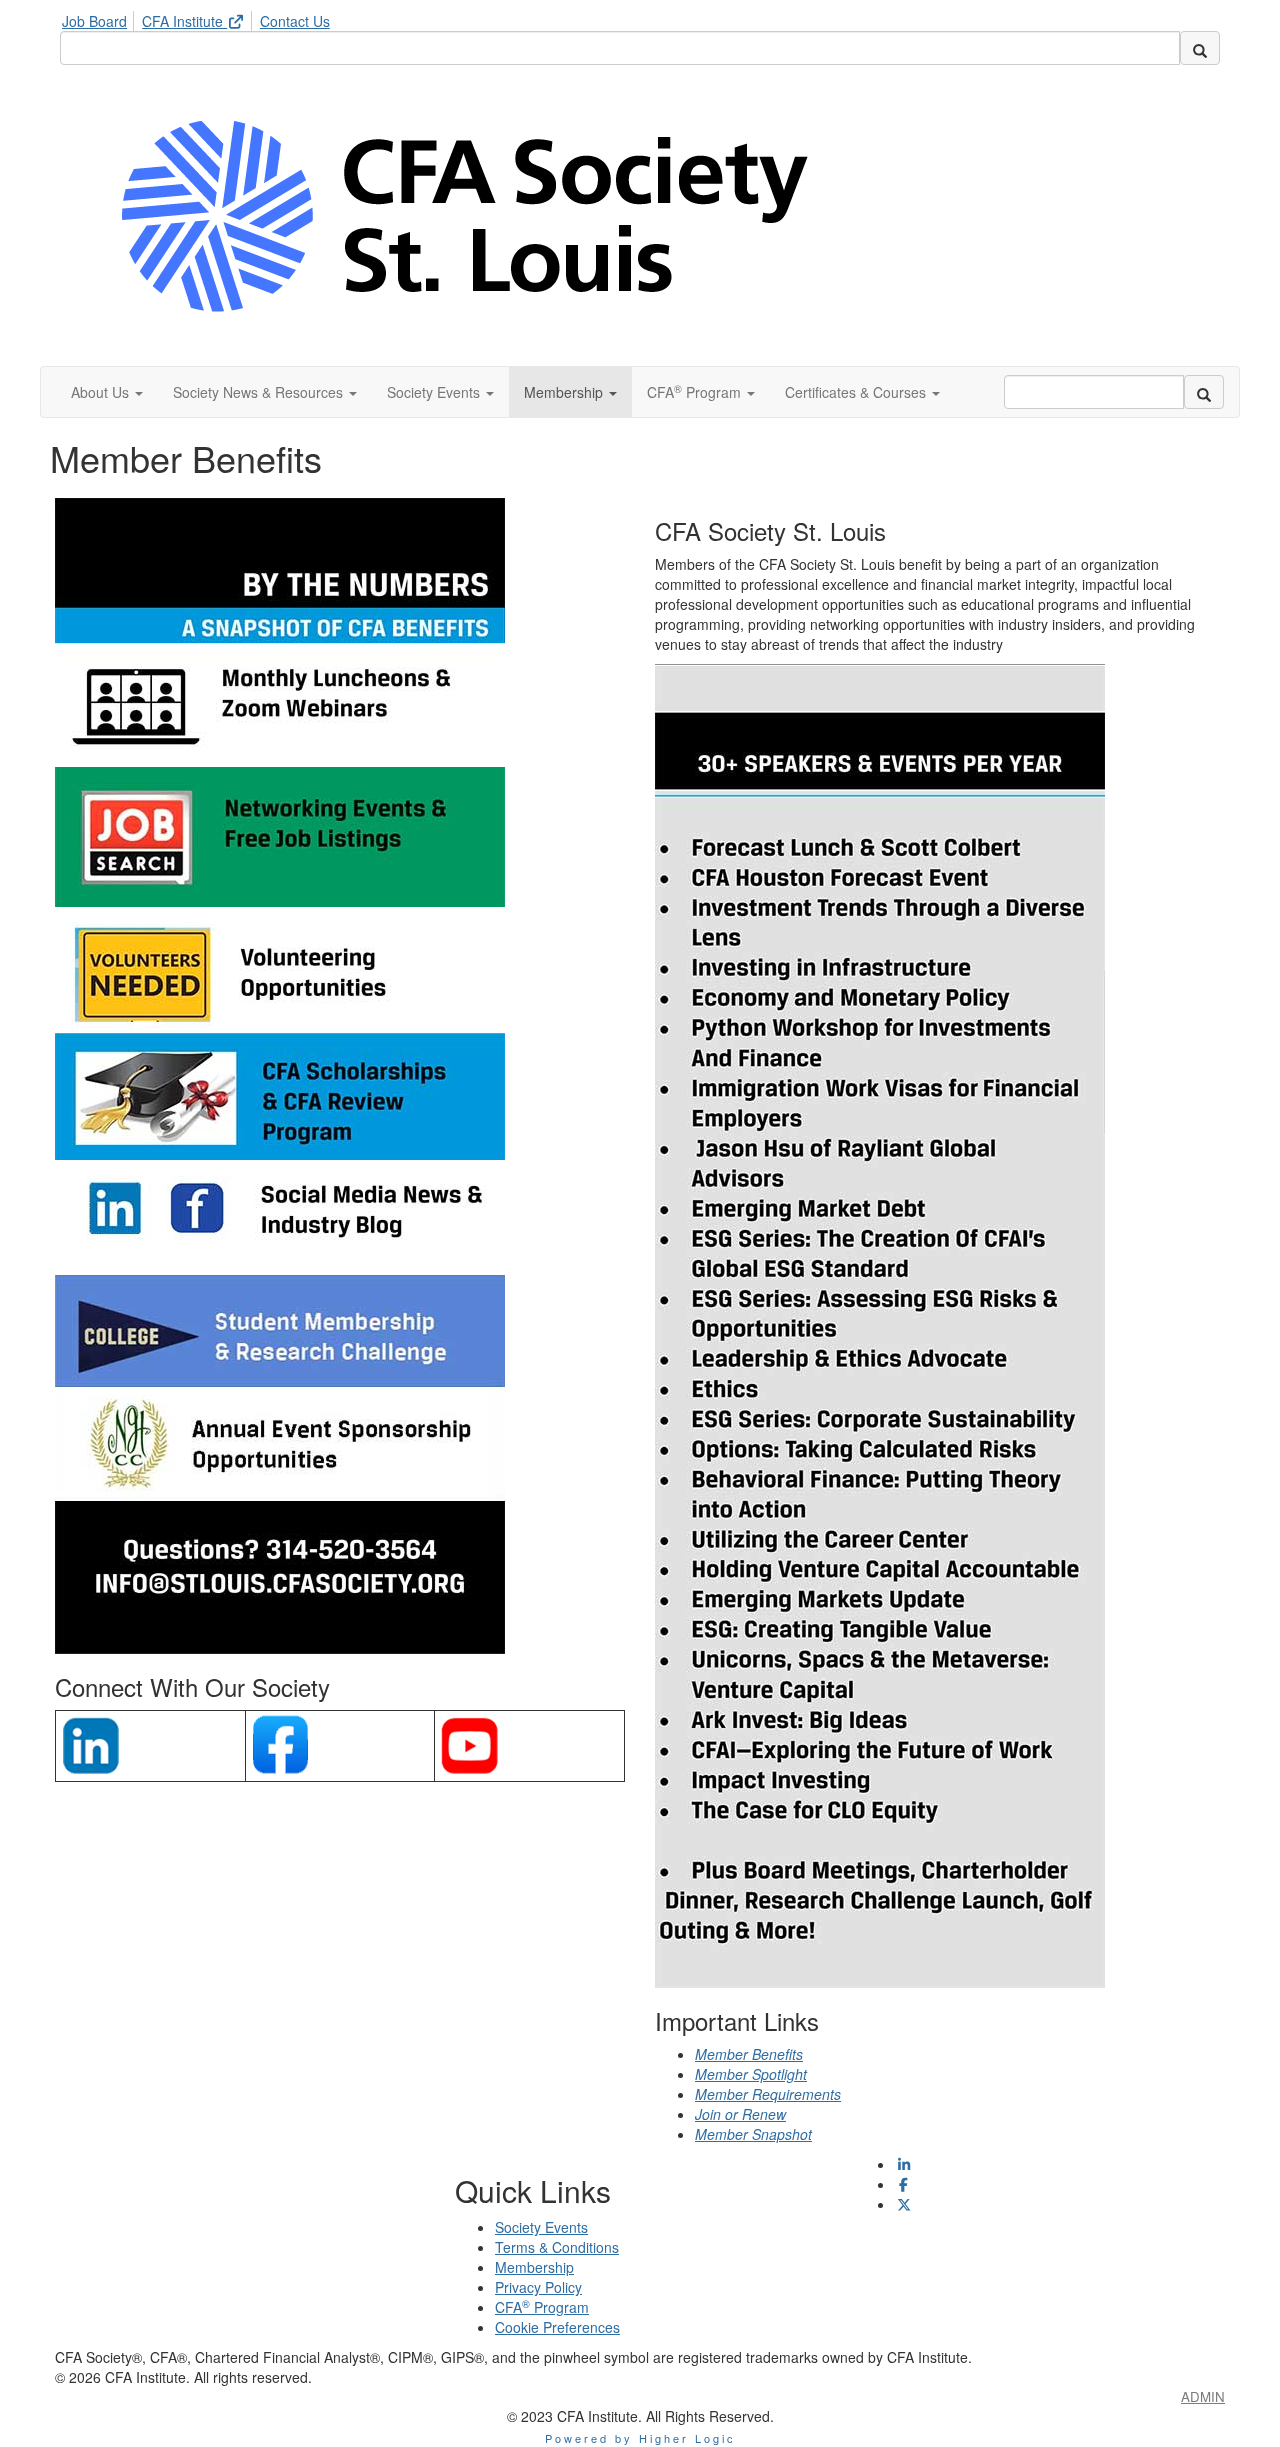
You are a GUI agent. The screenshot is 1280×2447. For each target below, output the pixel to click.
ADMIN (1203, 2396)
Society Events (541, 2227)
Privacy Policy (538, 2287)
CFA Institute (184, 21)
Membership (534, 2267)
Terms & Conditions (557, 2247)
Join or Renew (740, 2114)
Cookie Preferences (557, 2327)
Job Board (94, 21)
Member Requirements (768, 2094)
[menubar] (201, 18)
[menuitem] (100, 18)
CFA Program (542, 2307)
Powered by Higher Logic (640, 2438)
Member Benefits (749, 2054)
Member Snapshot (753, 2134)
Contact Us (295, 21)
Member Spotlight (751, 2074)
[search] (1200, 48)
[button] (107, 392)
